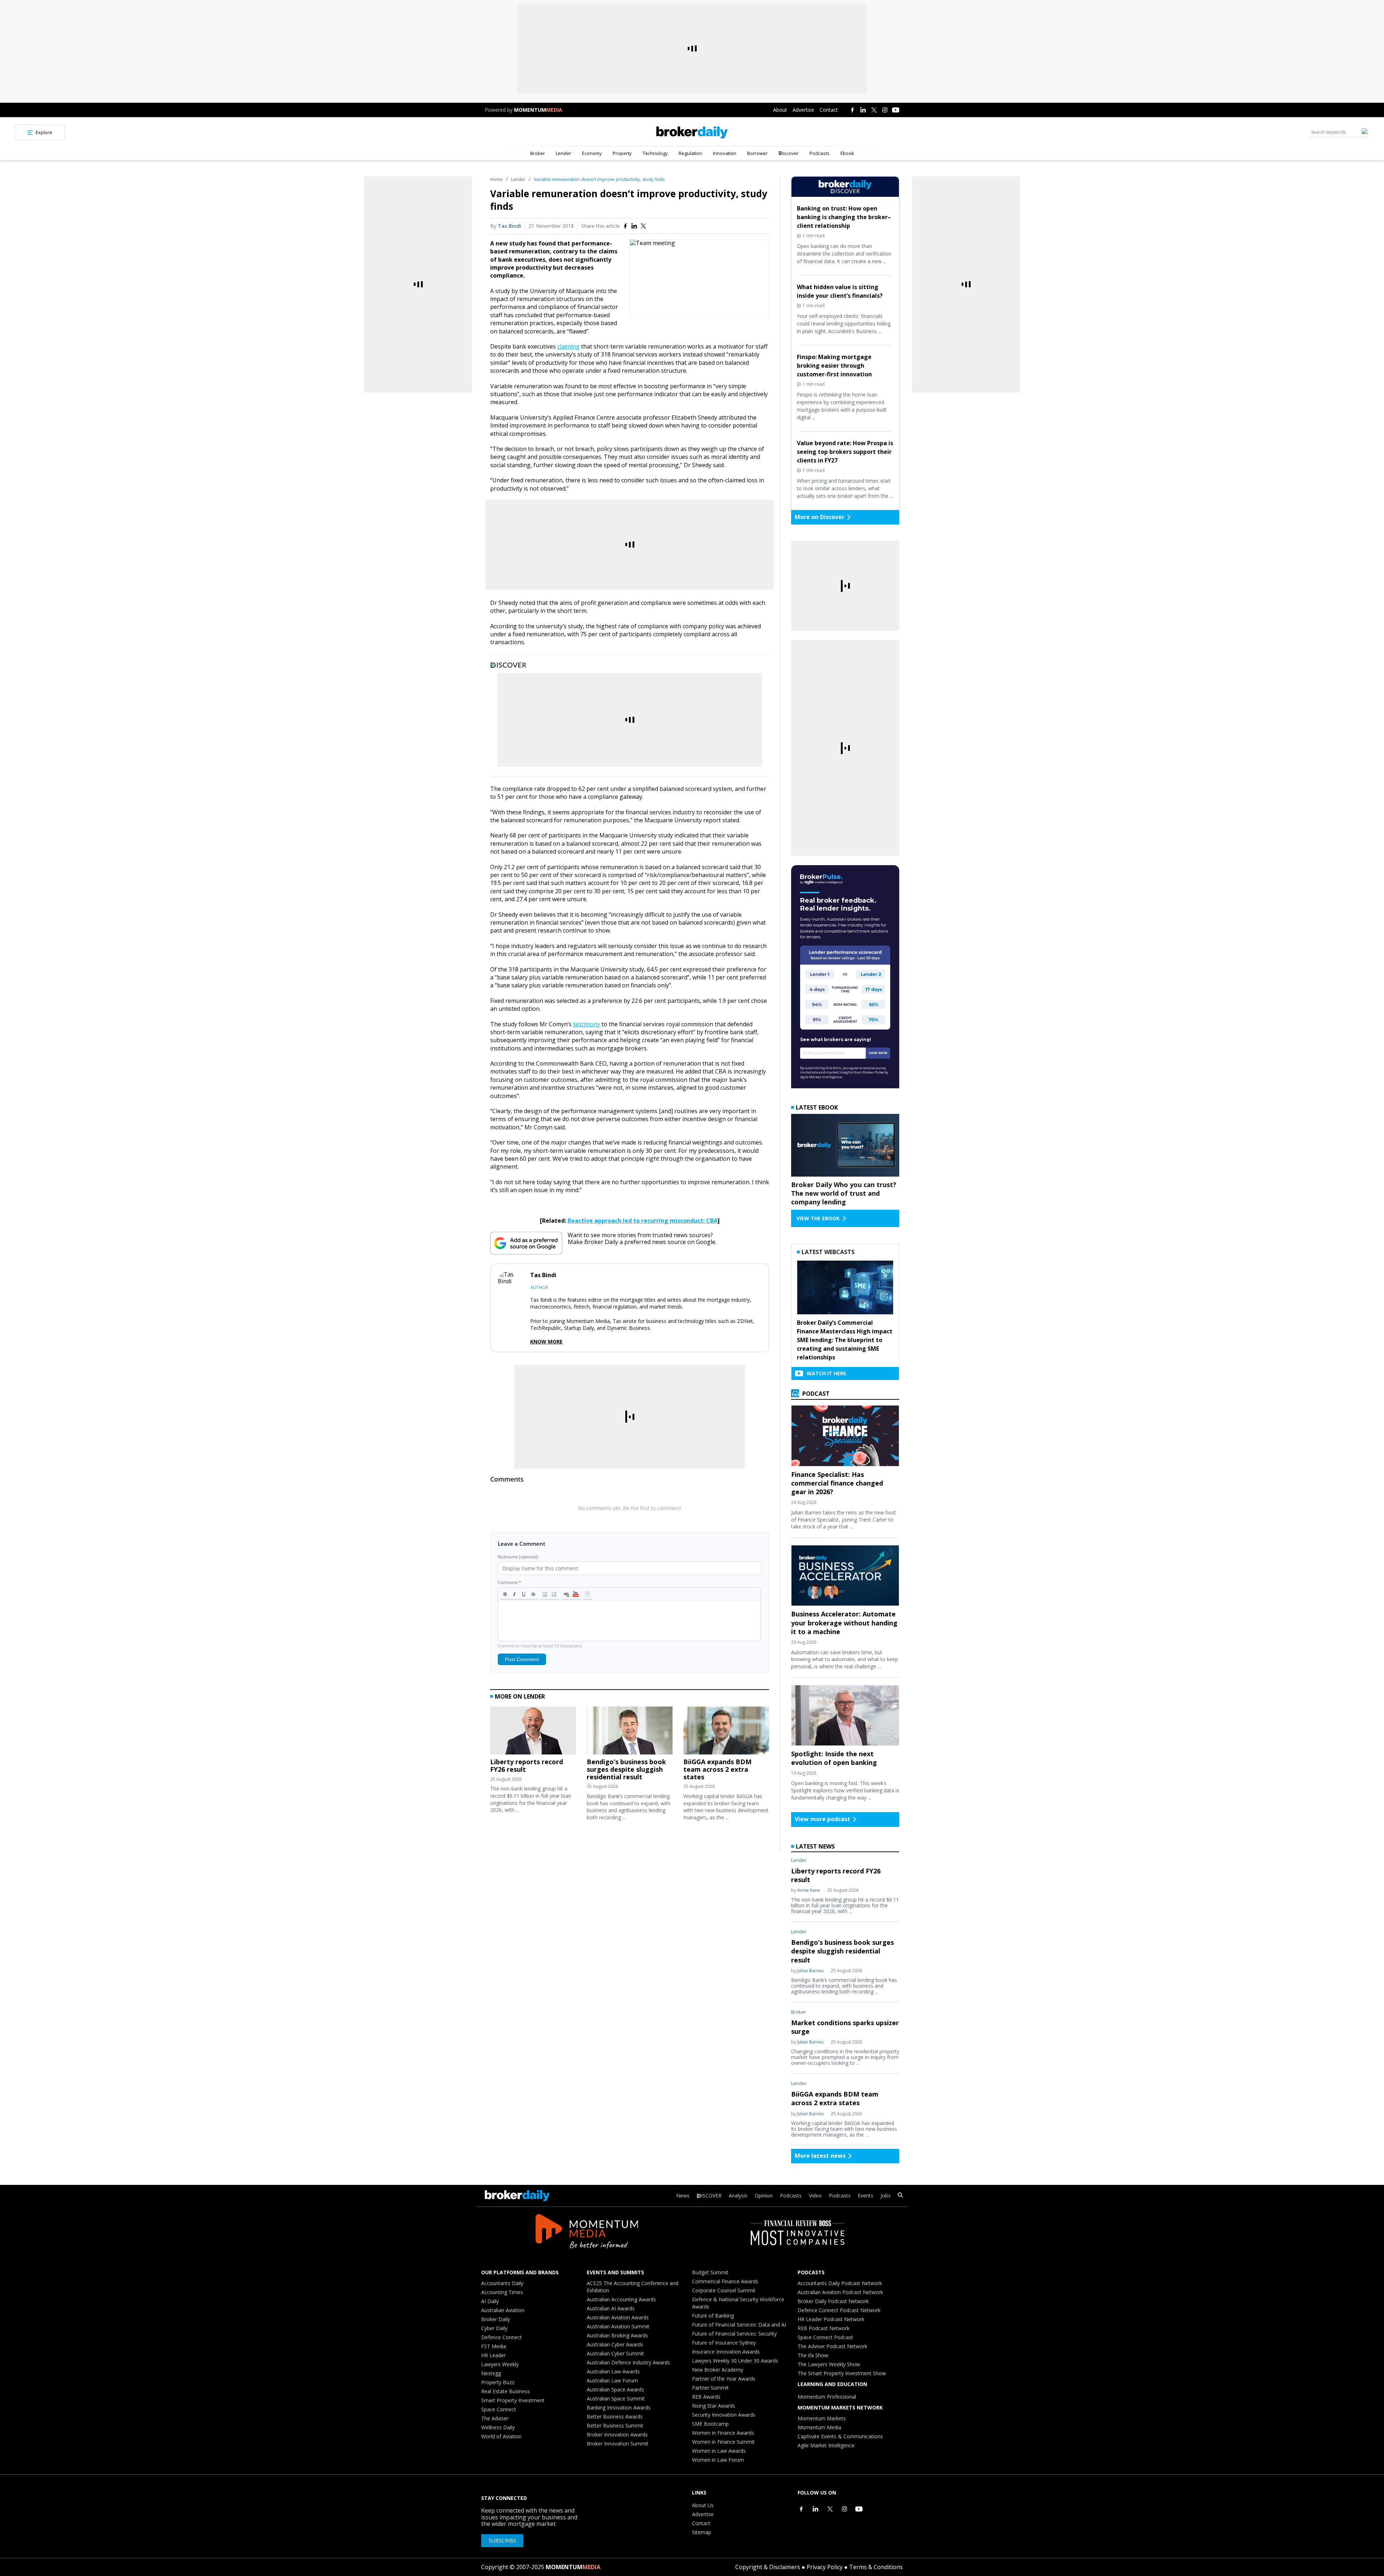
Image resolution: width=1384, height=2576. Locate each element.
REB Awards (706, 2397)
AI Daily (490, 2301)
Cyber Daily (494, 2328)
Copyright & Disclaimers (768, 2567)
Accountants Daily (502, 2283)
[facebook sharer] (625, 226)
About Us (703, 2505)
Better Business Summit (615, 2425)
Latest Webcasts (828, 1252)
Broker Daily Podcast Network (833, 2301)
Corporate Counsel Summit (724, 2290)
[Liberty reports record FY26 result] (533, 1732)
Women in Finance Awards (723, 2433)
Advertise (803, 110)
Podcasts (820, 153)
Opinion (764, 2196)
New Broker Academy (718, 2370)
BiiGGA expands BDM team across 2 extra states (717, 1769)
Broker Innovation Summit (618, 2444)
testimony (587, 1024)
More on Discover (820, 517)
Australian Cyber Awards (615, 2344)
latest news (815, 1846)
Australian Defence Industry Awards (628, 2362)
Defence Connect (502, 2337)
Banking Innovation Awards (619, 2407)
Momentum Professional (827, 2397)
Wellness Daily (498, 2427)
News (683, 2196)
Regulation (690, 153)
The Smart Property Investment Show (842, 2373)
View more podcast (822, 1819)
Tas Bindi (509, 226)
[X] (874, 110)
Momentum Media (819, 2427)
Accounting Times (502, 2292)
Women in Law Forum (718, 2460)
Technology (655, 153)
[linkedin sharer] (634, 226)
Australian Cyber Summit (615, 2353)
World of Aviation (501, 2436)
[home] (692, 132)
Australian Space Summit (616, 2398)
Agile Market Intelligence (826, 2445)
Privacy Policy (825, 2567)
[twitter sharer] (643, 226)
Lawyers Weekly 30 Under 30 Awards (735, 2361)
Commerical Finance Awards (725, 2281)
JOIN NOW (878, 1053)
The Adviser (495, 2418)
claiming (568, 346)
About (780, 110)
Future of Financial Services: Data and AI (739, 2325)
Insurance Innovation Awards (726, 2352)
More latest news (820, 2156)
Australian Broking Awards (617, 2335)
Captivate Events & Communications (840, 2436)
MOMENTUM (538, 110)
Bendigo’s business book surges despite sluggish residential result (626, 1769)
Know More (546, 1342)
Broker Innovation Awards (617, 2435)
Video (815, 2196)
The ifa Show (813, 2355)
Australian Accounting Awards (621, 2299)
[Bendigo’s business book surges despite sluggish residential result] (630, 1732)
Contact (829, 110)
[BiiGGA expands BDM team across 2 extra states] (726, 1732)
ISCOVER (711, 2196)
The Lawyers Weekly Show (829, 2364)
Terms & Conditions (876, 2567)
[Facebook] (852, 110)
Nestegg (491, 2373)
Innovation (725, 153)
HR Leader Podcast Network (831, 2319)
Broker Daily (496, 2319)
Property (622, 153)
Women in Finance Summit (723, 2442)
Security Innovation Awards (724, 2415)
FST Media (494, 2346)
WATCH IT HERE (826, 1373)
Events (866, 2196)
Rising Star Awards (714, 2406)
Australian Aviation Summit (618, 2326)
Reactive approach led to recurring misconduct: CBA (643, 1221)
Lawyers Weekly (500, 2364)
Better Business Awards (615, 2416)
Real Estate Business (505, 2391)
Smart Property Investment (513, 2400)
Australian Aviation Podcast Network (840, 2292)
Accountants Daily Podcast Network (840, 2283)
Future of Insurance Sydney (724, 2343)
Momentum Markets (822, 2418)
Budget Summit (710, 2272)
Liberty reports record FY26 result (527, 1765)
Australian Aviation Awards (618, 2317)
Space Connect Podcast (825, 2337)
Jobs (886, 2196)
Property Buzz (498, 2382)
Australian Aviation (503, 2310)
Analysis (738, 2196)
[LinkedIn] (863, 110)
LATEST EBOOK (817, 1107)
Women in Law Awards (719, 2451)
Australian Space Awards (615, 2389)
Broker (538, 153)
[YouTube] (896, 110)
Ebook (847, 153)
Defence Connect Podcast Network (839, 2310)
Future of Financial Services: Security (734, 2334)
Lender (564, 153)
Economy (592, 153)
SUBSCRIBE (502, 2540)
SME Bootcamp (710, 2424)
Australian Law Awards (613, 2371)
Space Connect (499, 2409)
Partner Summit (710, 2388)
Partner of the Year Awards (724, 2379)
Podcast (815, 1394)
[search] (900, 2196)
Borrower (757, 153)
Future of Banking (713, 2316)
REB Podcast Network (824, 2328)
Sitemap (702, 2532)
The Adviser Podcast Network (832, 2346)
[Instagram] (885, 110)
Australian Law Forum (612, 2380)
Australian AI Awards (611, 2308)
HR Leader (493, 2355)
